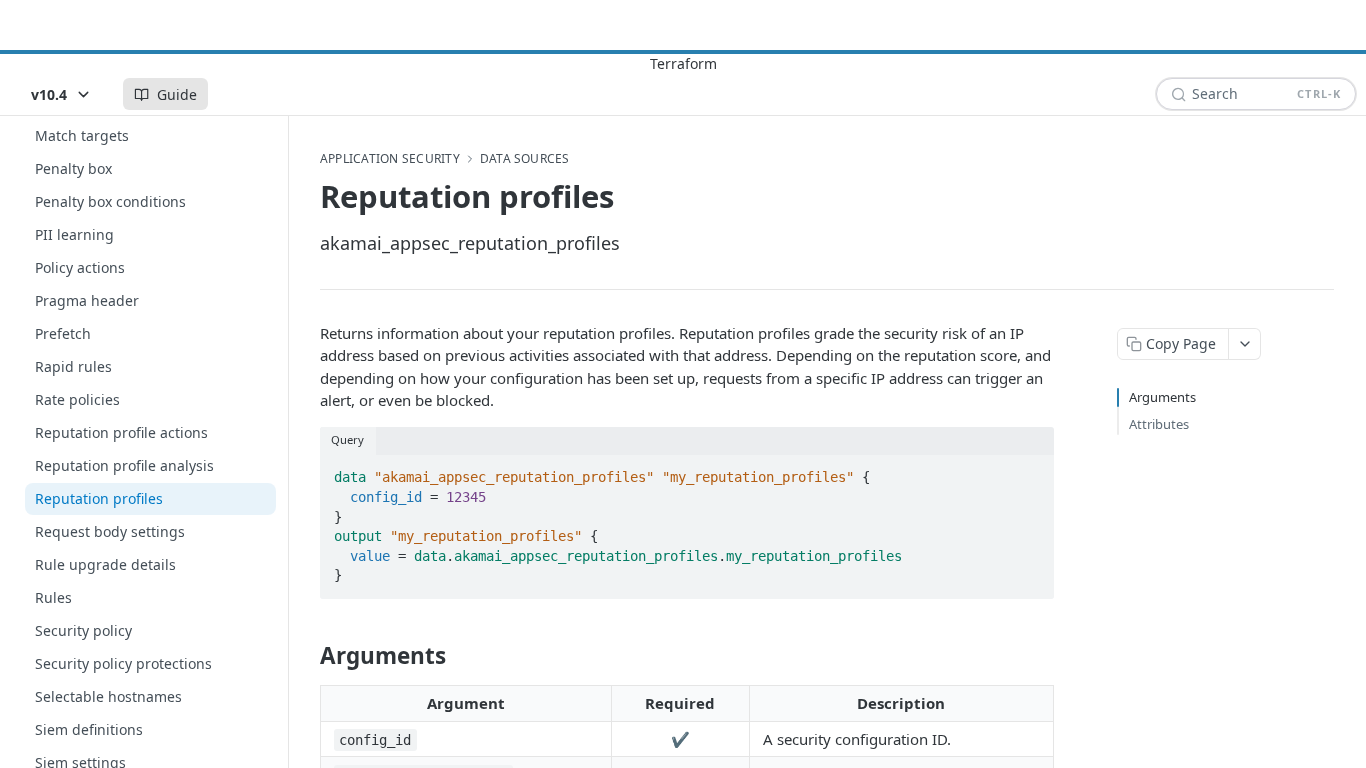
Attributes (1159, 424)
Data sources (525, 159)
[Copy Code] (1030, 472)
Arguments (1162, 397)
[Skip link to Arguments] (306, 656)
